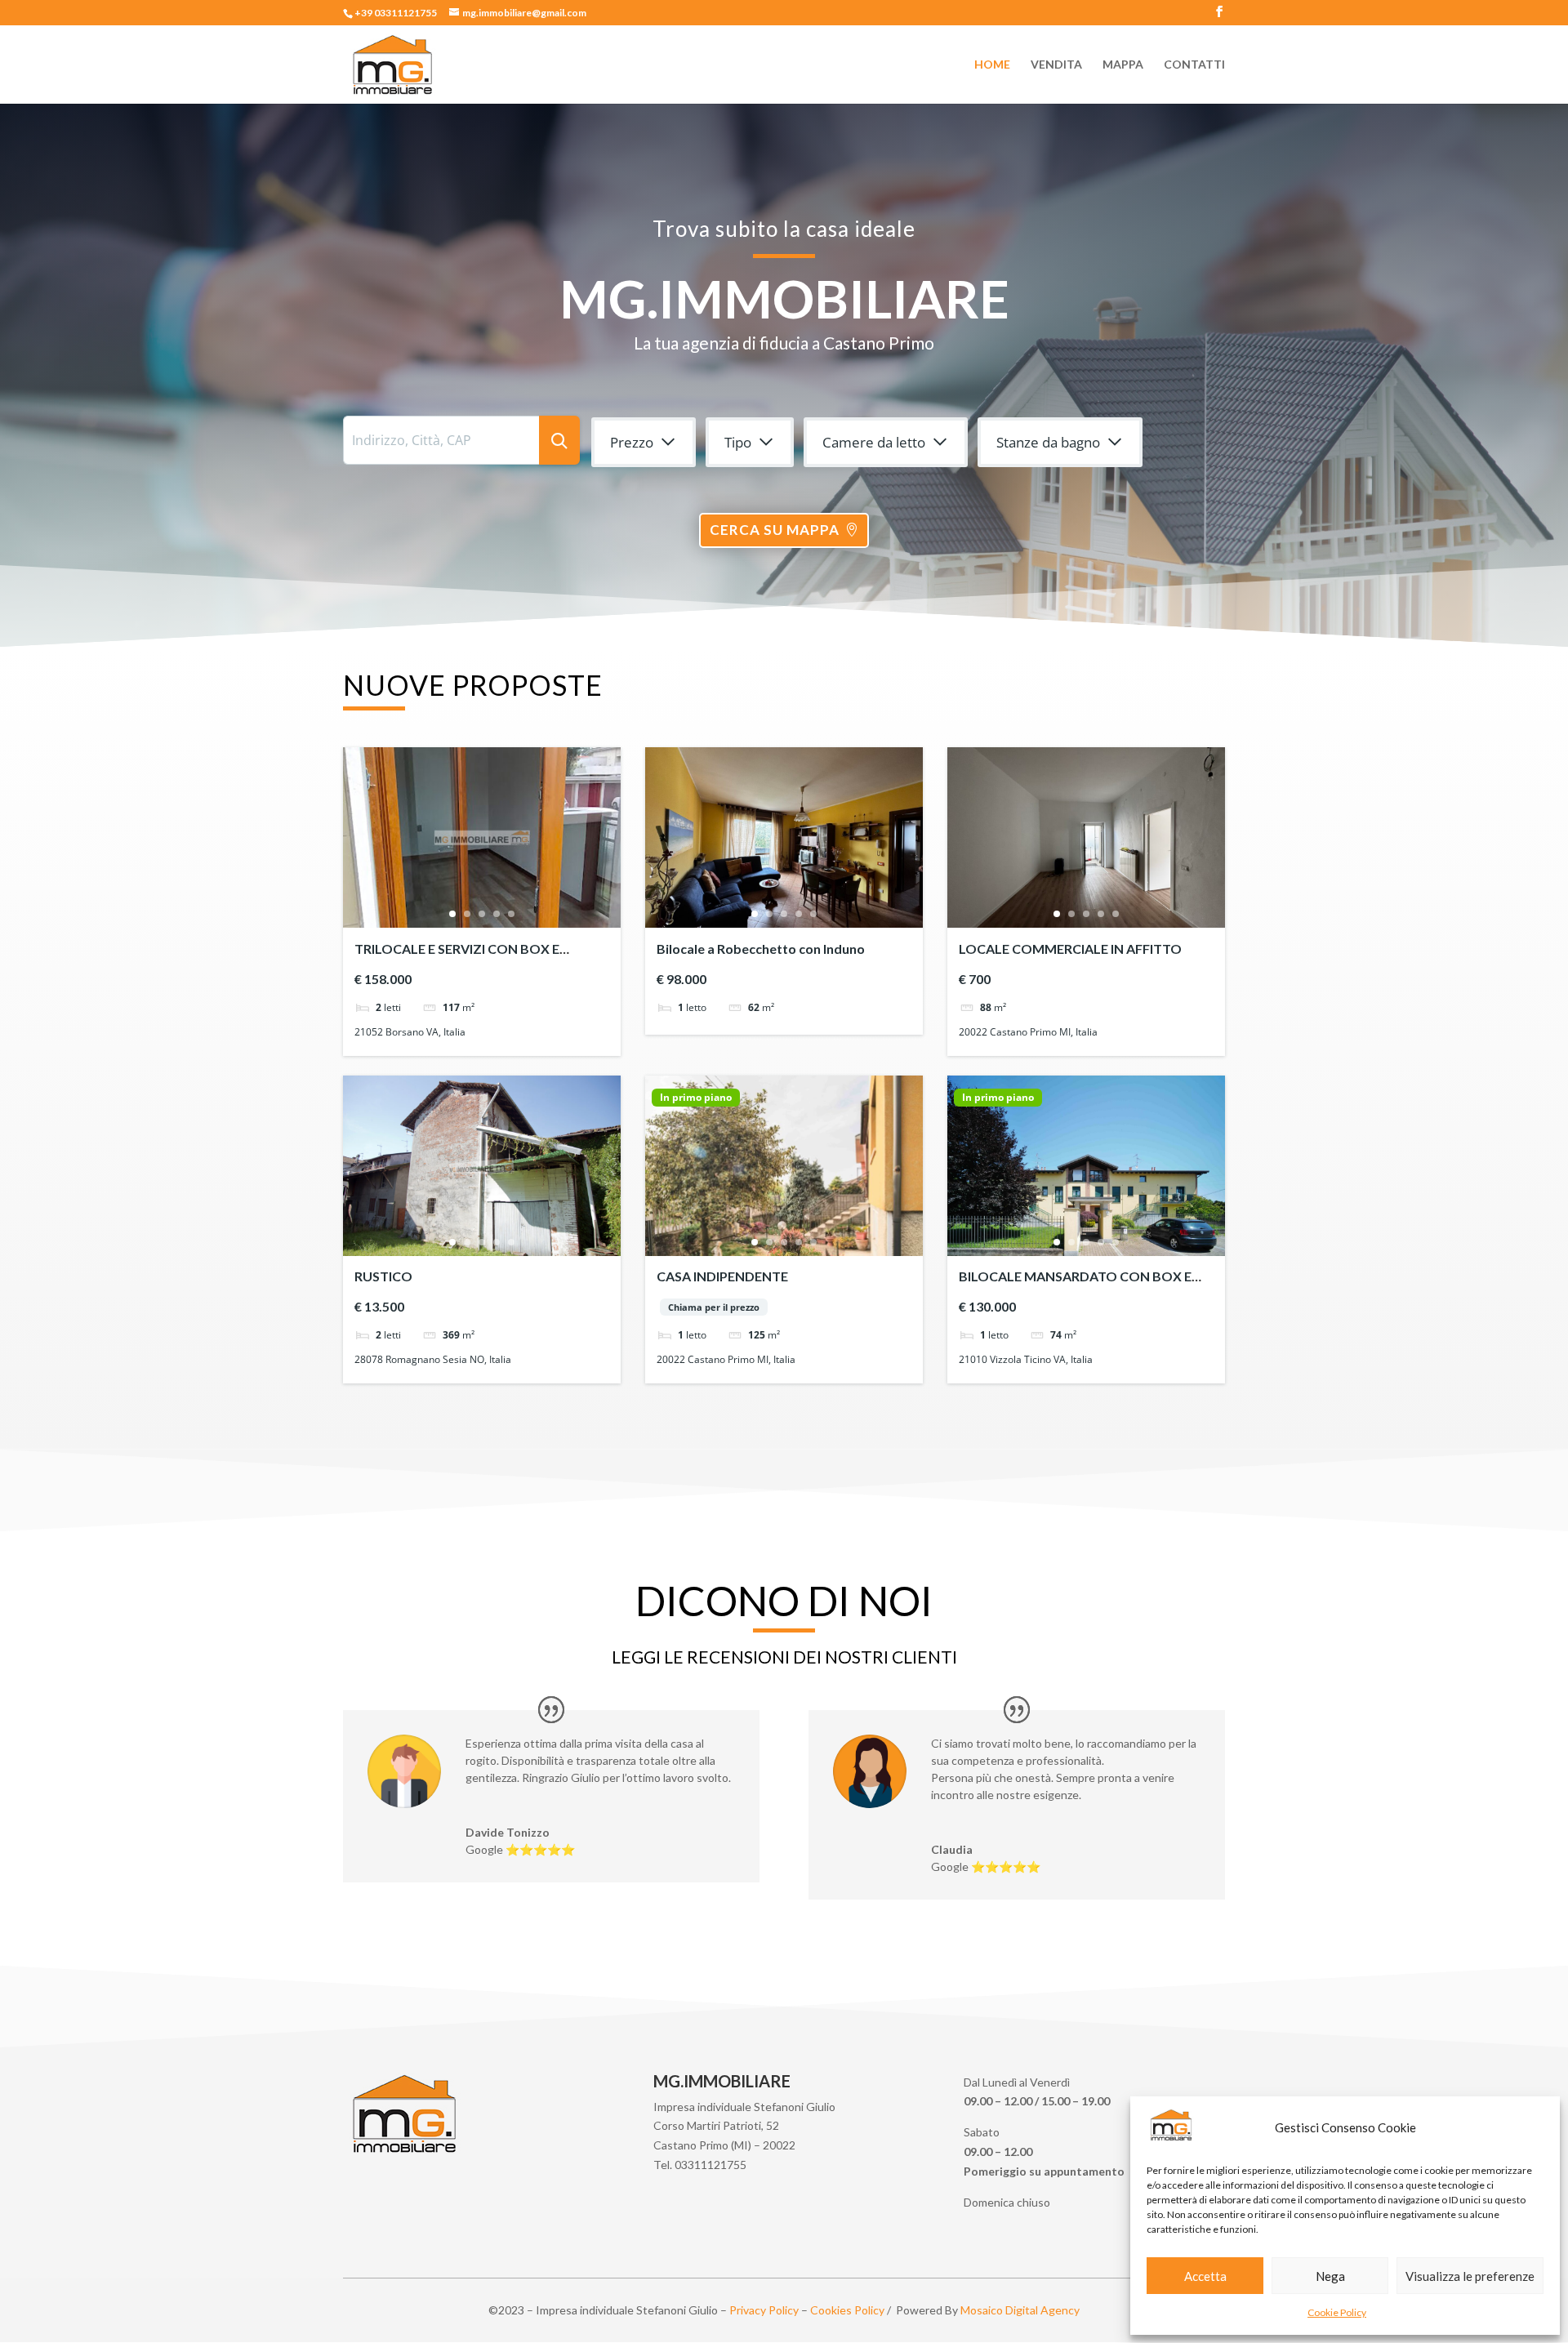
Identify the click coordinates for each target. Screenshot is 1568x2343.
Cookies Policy (847, 2310)
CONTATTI (1194, 65)
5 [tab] (511, 914)
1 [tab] (452, 914)
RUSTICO (383, 1276)
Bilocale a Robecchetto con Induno (761, 949)
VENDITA (1056, 65)
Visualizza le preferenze (1470, 2276)
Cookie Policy (1337, 2312)
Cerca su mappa (775, 530)
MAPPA (1123, 65)
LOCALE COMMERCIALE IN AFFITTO (1070, 949)
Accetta (1205, 2276)
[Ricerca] (559, 440)
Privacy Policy (764, 2310)
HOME (992, 65)
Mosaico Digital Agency (1020, 2310)
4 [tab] (497, 914)
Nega (1330, 2276)
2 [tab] (467, 914)
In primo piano (696, 1098)
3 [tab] (482, 914)
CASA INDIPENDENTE (722, 1276)
